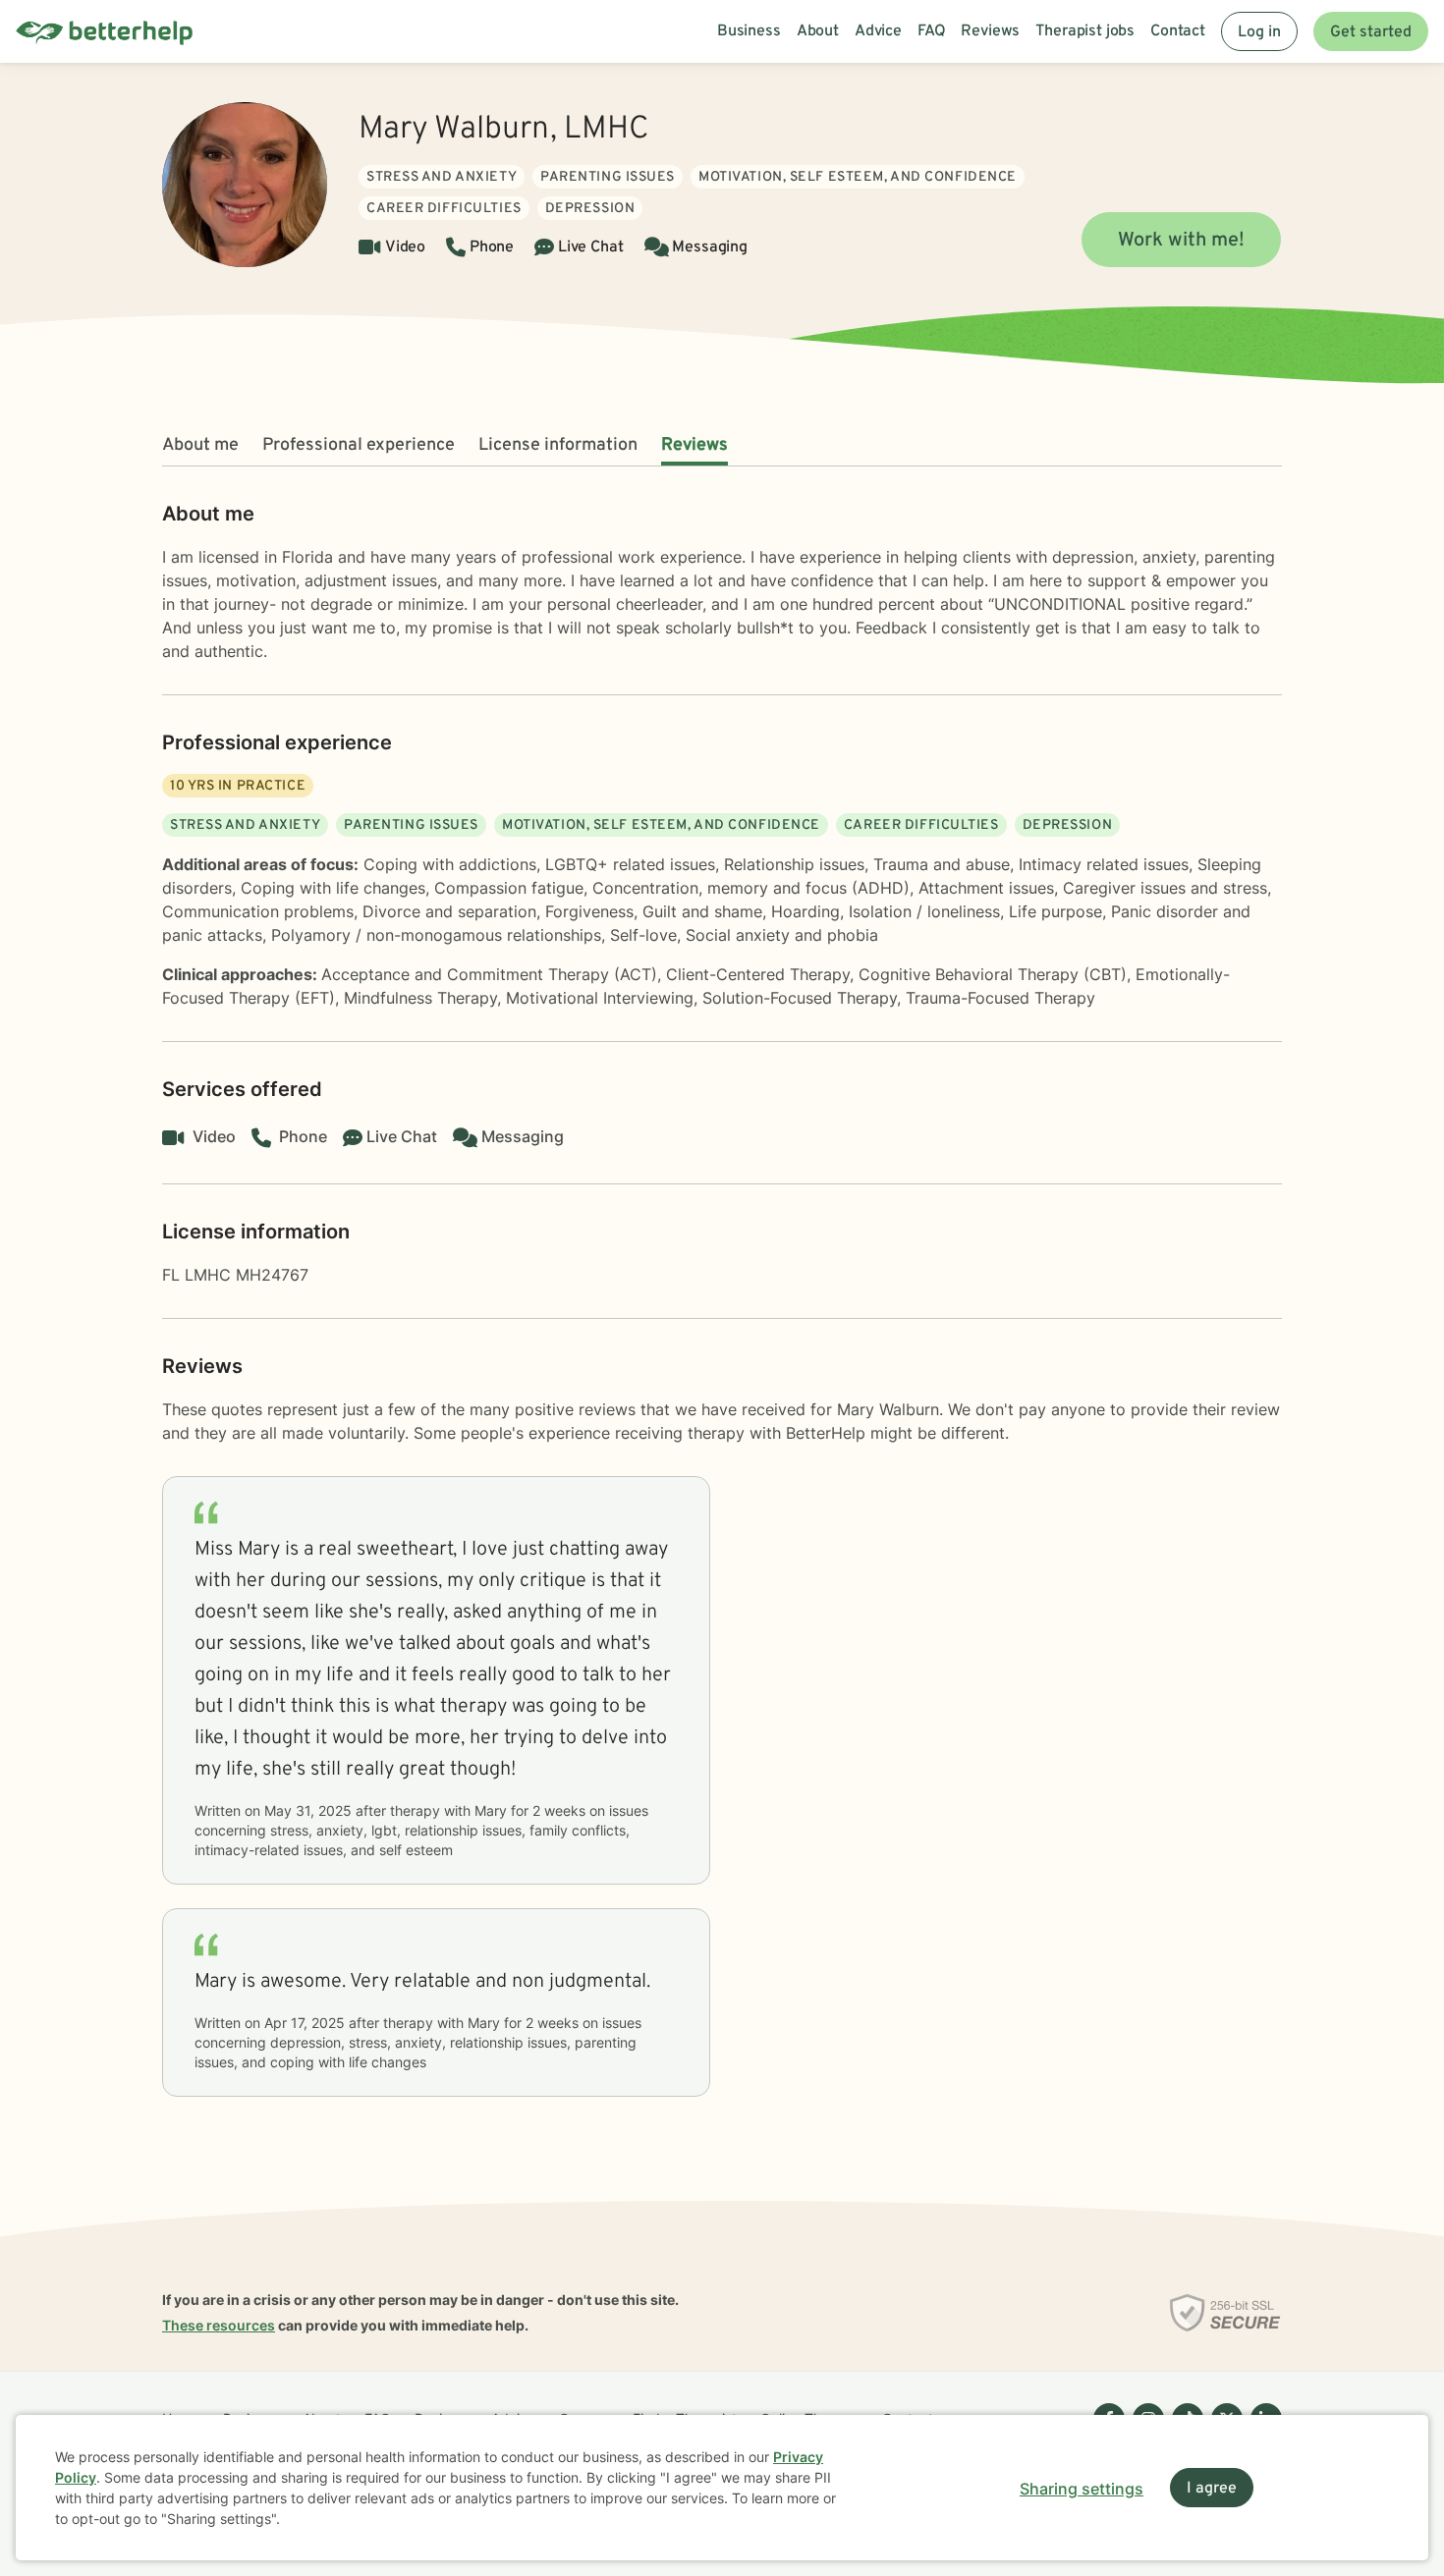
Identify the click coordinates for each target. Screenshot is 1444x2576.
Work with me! (1181, 241)
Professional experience (359, 445)
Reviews (694, 445)
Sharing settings (1082, 2489)
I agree (1212, 2489)
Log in (1259, 32)
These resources (219, 2325)
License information (558, 445)
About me (200, 445)
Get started (1371, 32)
